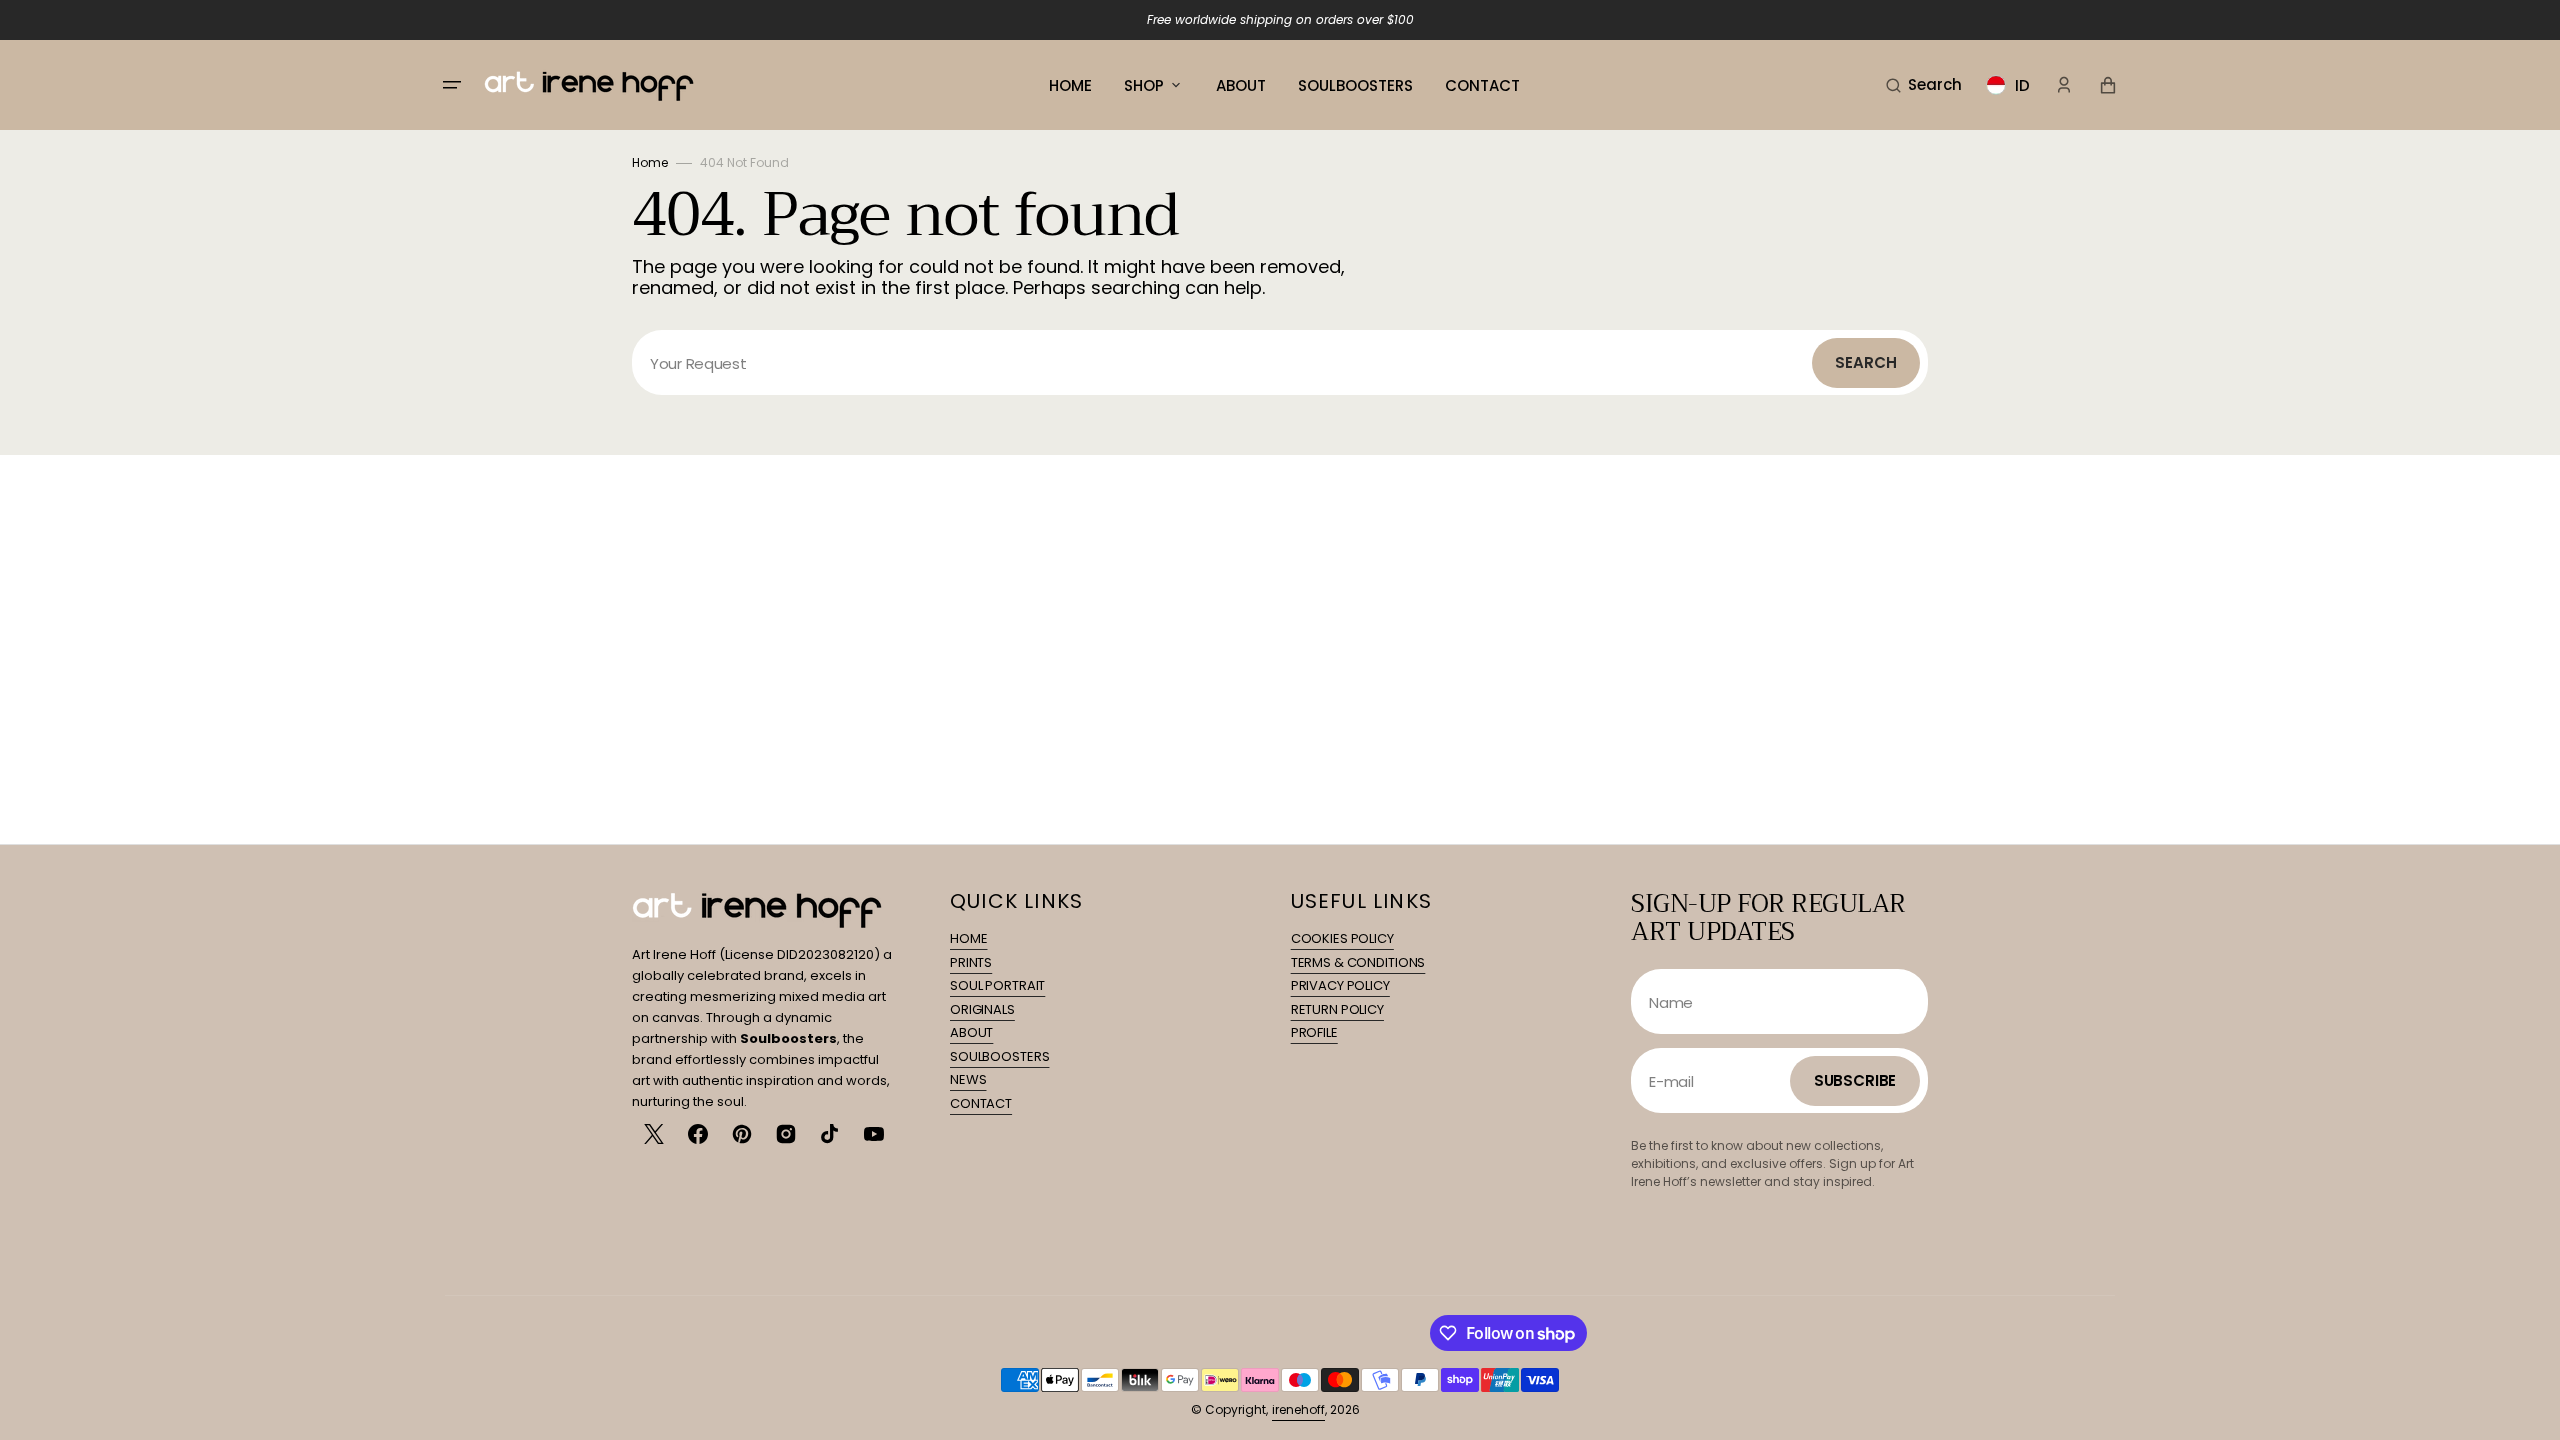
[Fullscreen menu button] (452, 85)
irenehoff (1298, 1409)
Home (650, 162)
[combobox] (1280, 362)
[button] (1924, 85)
